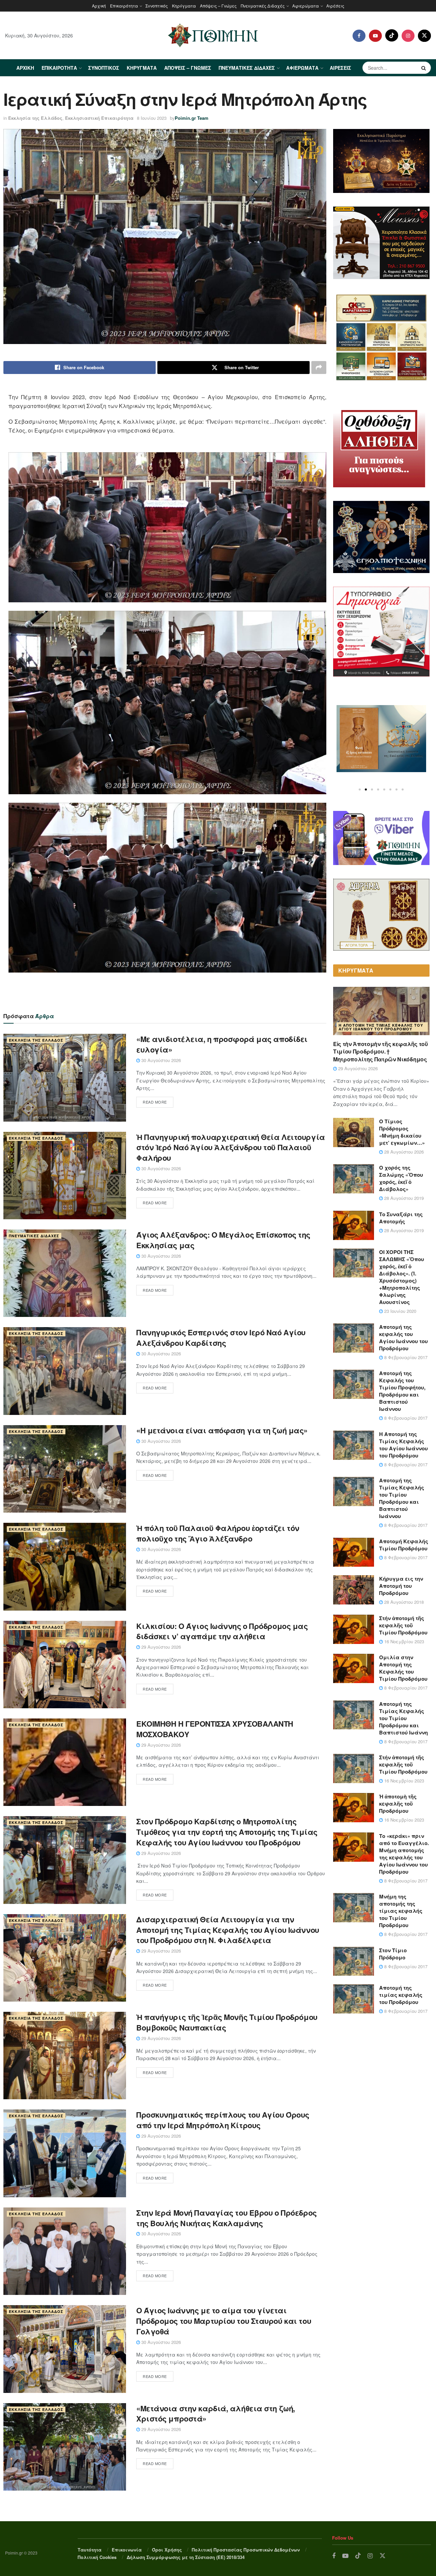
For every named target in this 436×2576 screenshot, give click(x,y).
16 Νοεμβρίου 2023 (403, 1641)
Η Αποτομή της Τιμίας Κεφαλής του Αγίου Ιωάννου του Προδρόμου (381, 1027)
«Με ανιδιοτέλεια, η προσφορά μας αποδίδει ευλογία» (222, 1044)
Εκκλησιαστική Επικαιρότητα (99, 118)
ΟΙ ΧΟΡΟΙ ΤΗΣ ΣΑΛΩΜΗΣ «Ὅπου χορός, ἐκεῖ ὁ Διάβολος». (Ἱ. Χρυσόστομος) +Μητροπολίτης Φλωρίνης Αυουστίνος (402, 1277)
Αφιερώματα (306, 6)
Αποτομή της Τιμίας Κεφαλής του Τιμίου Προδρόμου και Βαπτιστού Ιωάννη (403, 1718)
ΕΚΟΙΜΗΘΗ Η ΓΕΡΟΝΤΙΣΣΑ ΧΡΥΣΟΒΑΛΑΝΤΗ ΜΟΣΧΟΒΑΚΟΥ (215, 1729)
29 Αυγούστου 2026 (160, 1647)
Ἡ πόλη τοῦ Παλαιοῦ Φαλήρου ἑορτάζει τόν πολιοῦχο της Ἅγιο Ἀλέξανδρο (218, 1533)
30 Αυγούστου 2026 (160, 1060)
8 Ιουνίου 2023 (152, 118)
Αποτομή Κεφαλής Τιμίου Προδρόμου (404, 1545)
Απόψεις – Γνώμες (218, 6)
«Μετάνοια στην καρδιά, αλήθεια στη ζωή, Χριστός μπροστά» (216, 2414)
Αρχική (99, 6)
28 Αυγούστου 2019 (403, 1198)
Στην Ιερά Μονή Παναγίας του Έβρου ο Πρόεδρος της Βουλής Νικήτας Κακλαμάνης (227, 2218)
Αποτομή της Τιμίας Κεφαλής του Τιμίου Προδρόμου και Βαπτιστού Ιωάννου (402, 1498)
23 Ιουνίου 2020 (400, 1311)
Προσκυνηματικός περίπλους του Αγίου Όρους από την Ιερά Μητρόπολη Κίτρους (223, 2120)
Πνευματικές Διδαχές (263, 6)
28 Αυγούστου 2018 (403, 1602)
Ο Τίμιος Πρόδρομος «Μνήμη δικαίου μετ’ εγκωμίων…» (402, 1132)
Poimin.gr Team (192, 118)
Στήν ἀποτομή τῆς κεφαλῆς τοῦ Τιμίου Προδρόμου (403, 1625)
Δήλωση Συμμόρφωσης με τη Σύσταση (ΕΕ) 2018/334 (186, 2557)
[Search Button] (424, 68)
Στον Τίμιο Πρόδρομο (393, 1954)
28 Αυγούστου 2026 (403, 1152)
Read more (155, 1102)
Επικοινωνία (127, 2550)
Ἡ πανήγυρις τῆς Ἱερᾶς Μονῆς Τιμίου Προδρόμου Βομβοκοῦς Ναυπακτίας (227, 2022)
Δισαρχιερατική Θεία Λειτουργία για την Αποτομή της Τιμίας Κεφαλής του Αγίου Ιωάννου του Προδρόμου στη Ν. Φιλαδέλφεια (228, 1930)
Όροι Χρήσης (167, 2550)
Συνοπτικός (157, 6)
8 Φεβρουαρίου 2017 (405, 1357)
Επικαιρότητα (124, 6)
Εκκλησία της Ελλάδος (35, 118)
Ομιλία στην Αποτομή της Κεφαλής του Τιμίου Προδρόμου (403, 1668)
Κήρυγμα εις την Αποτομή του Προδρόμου (401, 1586)
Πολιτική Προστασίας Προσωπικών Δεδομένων (246, 2550)
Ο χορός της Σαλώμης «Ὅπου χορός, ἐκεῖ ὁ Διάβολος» (401, 1178)
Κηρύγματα (184, 6)
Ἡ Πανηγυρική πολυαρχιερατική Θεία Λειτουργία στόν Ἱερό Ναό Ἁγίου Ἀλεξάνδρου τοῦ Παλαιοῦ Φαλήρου (231, 1147)
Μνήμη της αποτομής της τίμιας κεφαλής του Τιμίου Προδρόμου (401, 1911)
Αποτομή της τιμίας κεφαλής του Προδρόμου (401, 1995)
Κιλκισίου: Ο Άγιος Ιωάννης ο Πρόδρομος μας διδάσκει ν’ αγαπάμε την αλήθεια (222, 1631)
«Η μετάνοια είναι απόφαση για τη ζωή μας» (222, 1430)
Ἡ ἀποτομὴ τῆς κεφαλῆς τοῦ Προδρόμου (398, 1804)
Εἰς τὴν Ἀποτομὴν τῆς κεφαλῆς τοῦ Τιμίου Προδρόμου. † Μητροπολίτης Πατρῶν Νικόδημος (380, 1051)
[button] (360, 789)
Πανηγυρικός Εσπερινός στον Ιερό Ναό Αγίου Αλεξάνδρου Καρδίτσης (221, 1338)
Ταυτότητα (90, 2550)
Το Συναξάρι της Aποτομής (401, 1218)
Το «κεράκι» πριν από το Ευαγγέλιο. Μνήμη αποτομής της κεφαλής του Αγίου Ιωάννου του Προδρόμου (404, 1854)
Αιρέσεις (335, 6)
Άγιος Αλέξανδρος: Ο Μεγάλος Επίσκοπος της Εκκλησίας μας (223, 1240)
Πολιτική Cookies (97, 2557)
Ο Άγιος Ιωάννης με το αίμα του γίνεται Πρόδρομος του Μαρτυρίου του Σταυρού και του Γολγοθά (224, 2321)
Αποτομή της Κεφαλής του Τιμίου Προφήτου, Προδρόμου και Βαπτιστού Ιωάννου (402, 1391)
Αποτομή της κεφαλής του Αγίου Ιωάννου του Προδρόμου (403, 1338)
